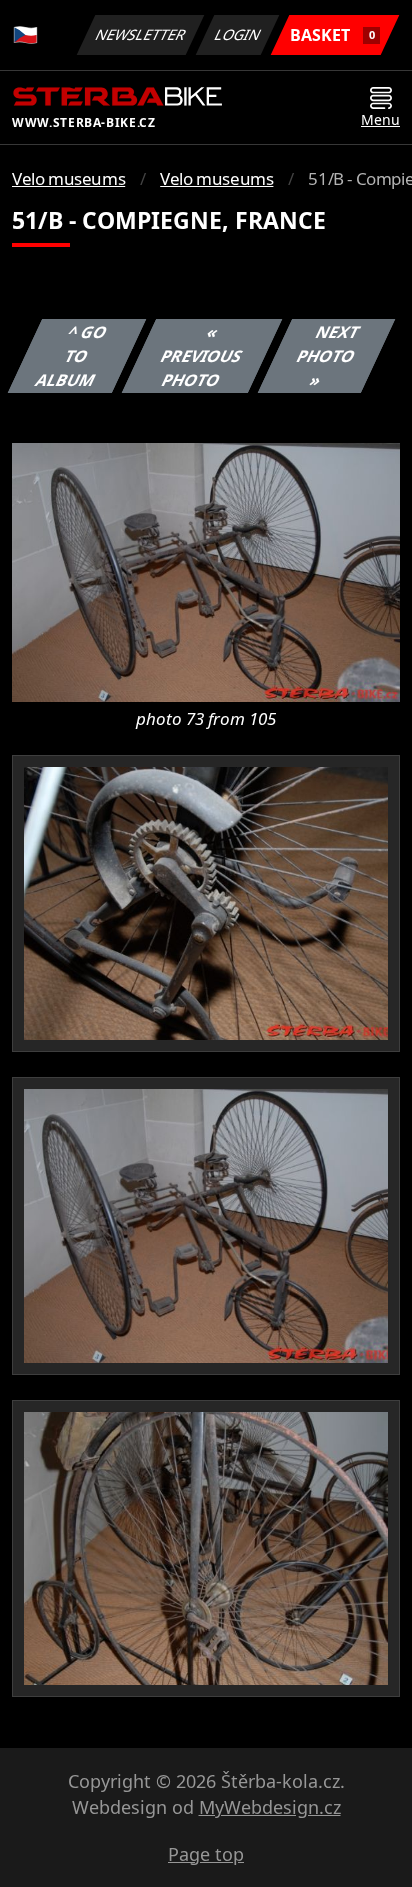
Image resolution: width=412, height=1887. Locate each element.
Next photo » (327, 356)
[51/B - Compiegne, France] (206, 571)
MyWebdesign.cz (270, 1807)
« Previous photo (201, 356)
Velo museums (68, 178)
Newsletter (141, 34)
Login (238, 34)
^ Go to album (71, 356)
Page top (206, 1854)
